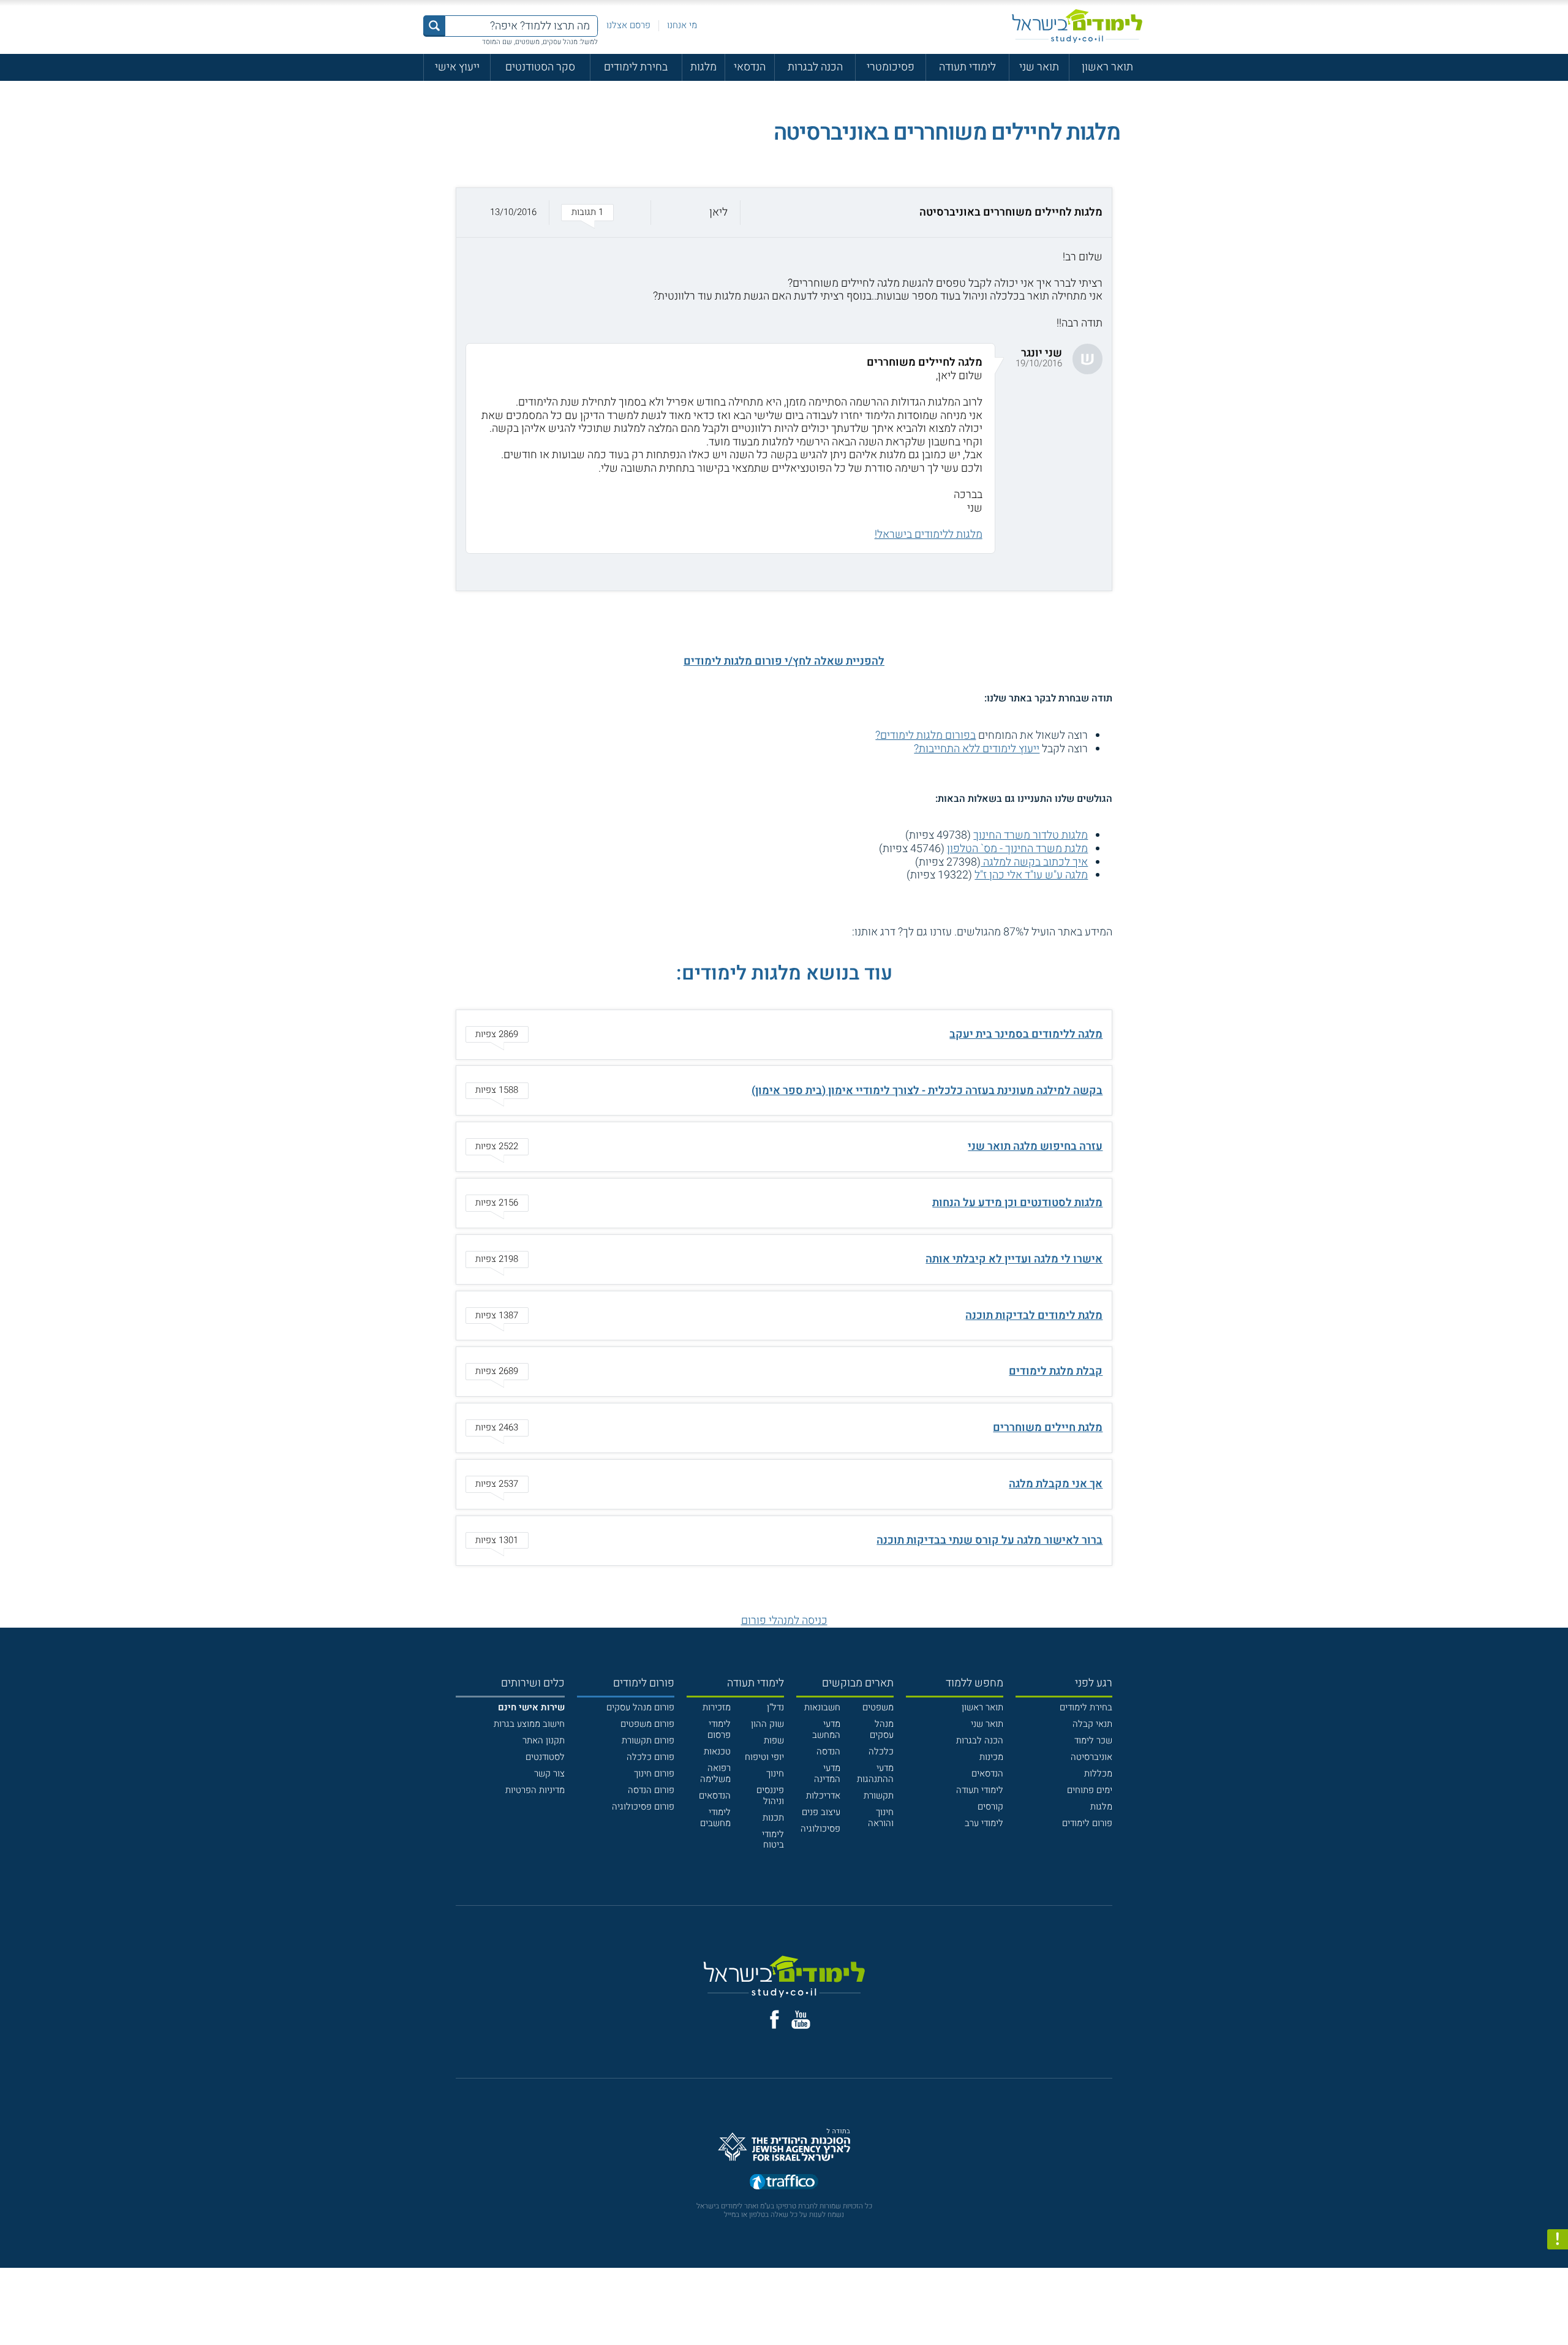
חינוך (775, 1773)
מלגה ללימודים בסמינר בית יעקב (1026, 1034)
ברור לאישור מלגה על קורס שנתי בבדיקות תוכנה (989, 1540)
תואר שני (1039, 67)
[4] (804, 932)
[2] (831, 932)
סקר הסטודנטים (540, 67)
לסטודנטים (545, 1757)
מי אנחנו (682, 25)
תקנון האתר (544, 1740)
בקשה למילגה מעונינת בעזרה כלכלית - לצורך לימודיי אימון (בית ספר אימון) (927, 1091)
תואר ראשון (1107, 67)
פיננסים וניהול (770, 1796)
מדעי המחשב (826, 1729)
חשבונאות (822, 1707)
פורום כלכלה (650, 1757)
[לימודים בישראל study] (1077, 26)
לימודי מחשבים (715, 1818)
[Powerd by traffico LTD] (784, 2182)
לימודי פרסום (719, 1729)
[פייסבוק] (775, 2019)
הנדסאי (750, 67)
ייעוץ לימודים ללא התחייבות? (977, 749)
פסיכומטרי (891, 67)
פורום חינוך (654, 1773)
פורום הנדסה (651, 1790)
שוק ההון (767, 1724)
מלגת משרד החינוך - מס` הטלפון (1017, 849)
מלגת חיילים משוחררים (1048, 1428)
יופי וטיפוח (764, 1757)
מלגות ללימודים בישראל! (929, 534)
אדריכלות (823, 1796)
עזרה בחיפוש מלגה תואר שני (1035, 1146)
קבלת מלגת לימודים (1056, 1371)
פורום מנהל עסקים (640, 1707)
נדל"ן (775, 1707)
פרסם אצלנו (628, 25)
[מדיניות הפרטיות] (1558, 2240)
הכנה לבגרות (815, 67)
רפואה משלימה (715, 1773)
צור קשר (549, 1773)
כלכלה (881, 1751)
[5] (791, 932)
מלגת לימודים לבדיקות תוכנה (1034, 1316)
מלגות (703, 67)
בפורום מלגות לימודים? (925, 735)
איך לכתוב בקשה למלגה (1034, 862)
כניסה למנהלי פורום (784, 1621)
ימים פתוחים (1090, 1790)
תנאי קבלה (1092, 1724)
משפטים (878, 1707)
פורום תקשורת (648, 1740)
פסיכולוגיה (820, 1829)
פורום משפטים (647, 1724)
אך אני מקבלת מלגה (1056, 1484)
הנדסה (828, 1751)
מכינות (991, 1757)
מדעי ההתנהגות (875, 1773)
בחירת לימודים (636, 67)
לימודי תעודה (967, 67)
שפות (774, 1740)
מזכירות (717, 1707)
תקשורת (879, 1796)
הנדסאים (987, 1773)
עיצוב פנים (821, 1812)
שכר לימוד (1093, 1740)
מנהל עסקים (882, 1729)
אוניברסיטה (1091, 1757)
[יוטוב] (801, 2020)
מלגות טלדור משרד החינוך (1031, 835)
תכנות (773, 1818)
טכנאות (717, 1751)
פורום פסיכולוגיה (643, 1807)
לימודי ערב (984, 1823)
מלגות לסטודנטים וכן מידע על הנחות (1017, 1203)
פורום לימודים (1087, 1823)
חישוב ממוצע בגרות (529, 1724)
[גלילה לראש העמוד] (1558, 2309)
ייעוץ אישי (457, 67)
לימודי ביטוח (773, 1840)
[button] (784, 213)
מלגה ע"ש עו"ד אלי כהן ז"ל (1031, 875)
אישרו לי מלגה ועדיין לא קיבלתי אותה (1014, 1259)
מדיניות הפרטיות (535, 1790)
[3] (817, 932)
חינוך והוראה (881, 1818)
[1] (844, 932)
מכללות (1098, 1773)
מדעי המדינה (827, 1773)
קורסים (990, 1807)
